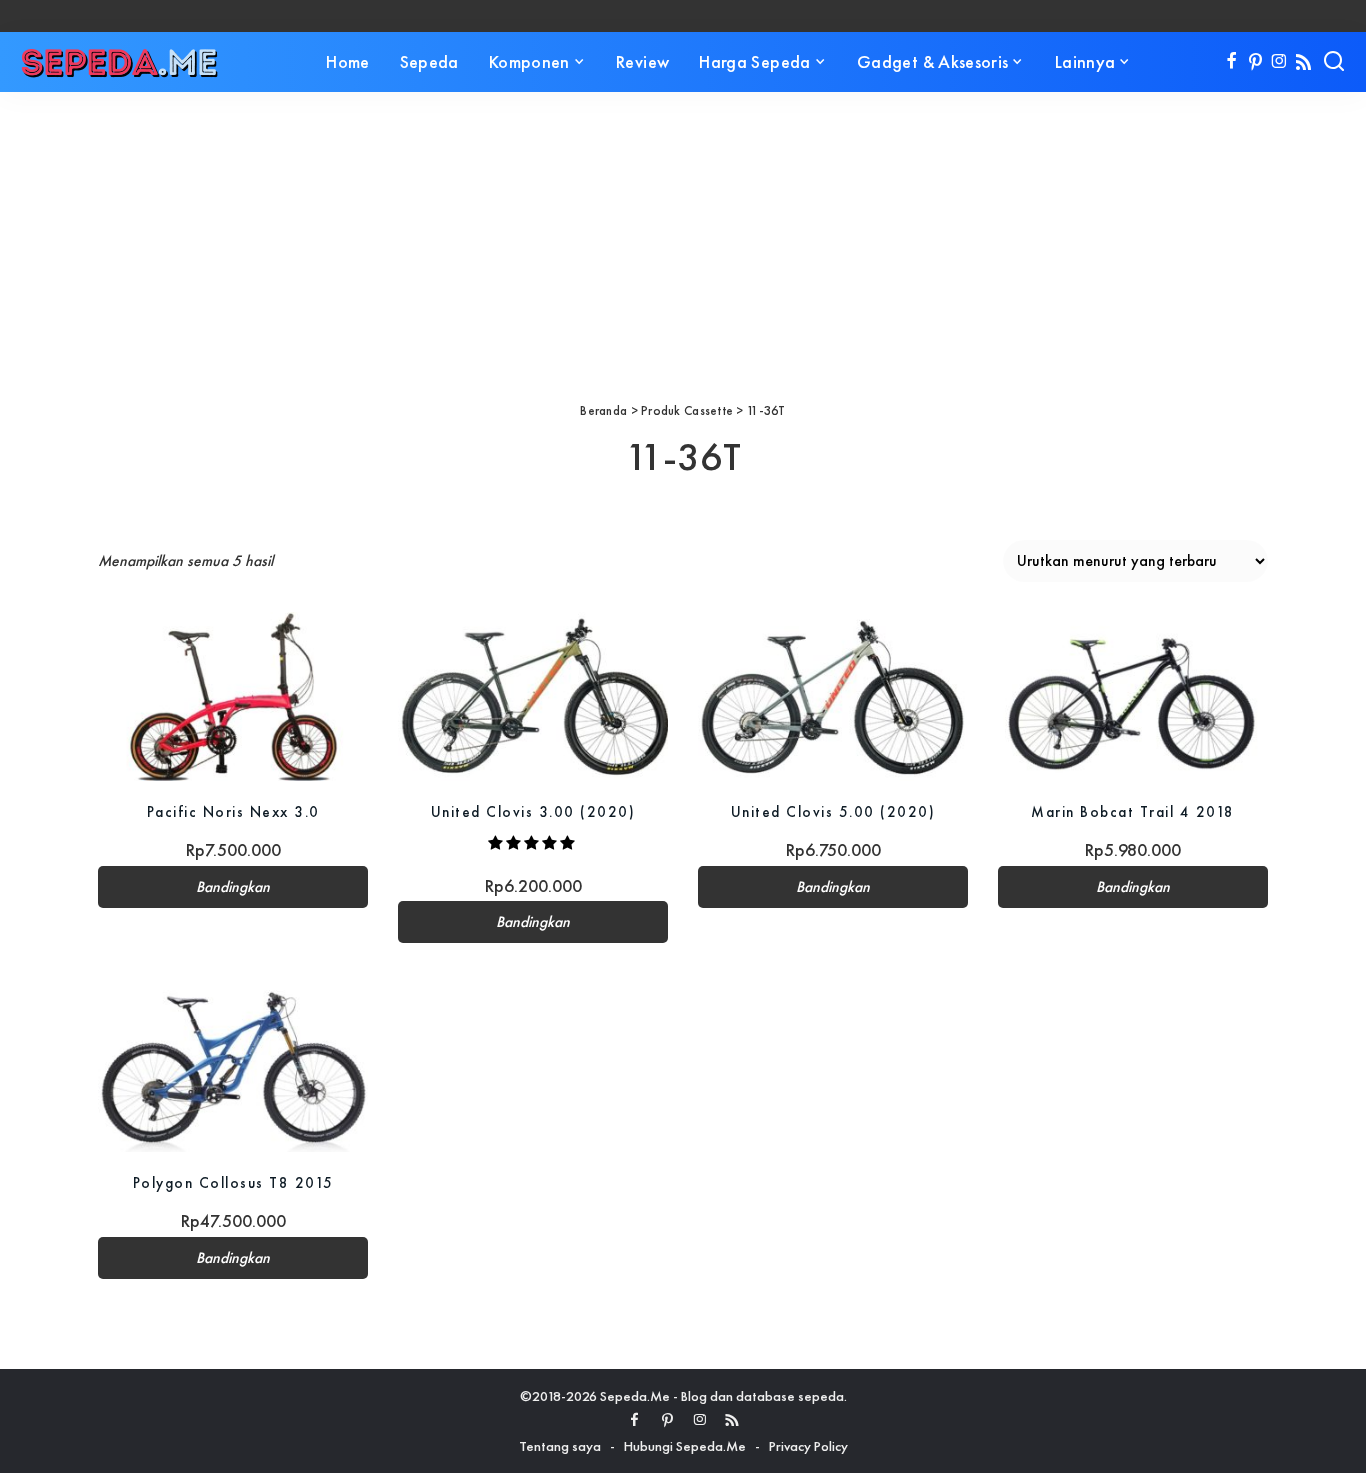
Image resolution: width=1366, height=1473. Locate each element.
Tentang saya (560, 1446)
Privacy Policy (808, 1446)
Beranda (603, 410)
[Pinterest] (1255, 62)
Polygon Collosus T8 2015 (233, 1182)
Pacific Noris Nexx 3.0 (233, 811)
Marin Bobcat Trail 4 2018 (1133, 811)
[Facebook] (1231, 62)
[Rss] (1303, 62)
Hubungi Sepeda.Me (685, 1446)
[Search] (1334, 62)
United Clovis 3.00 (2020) (533, 811)
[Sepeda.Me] (120, 62)
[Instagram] (1279, 62)
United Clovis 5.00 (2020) (833, 811)
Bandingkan (233, 887)
